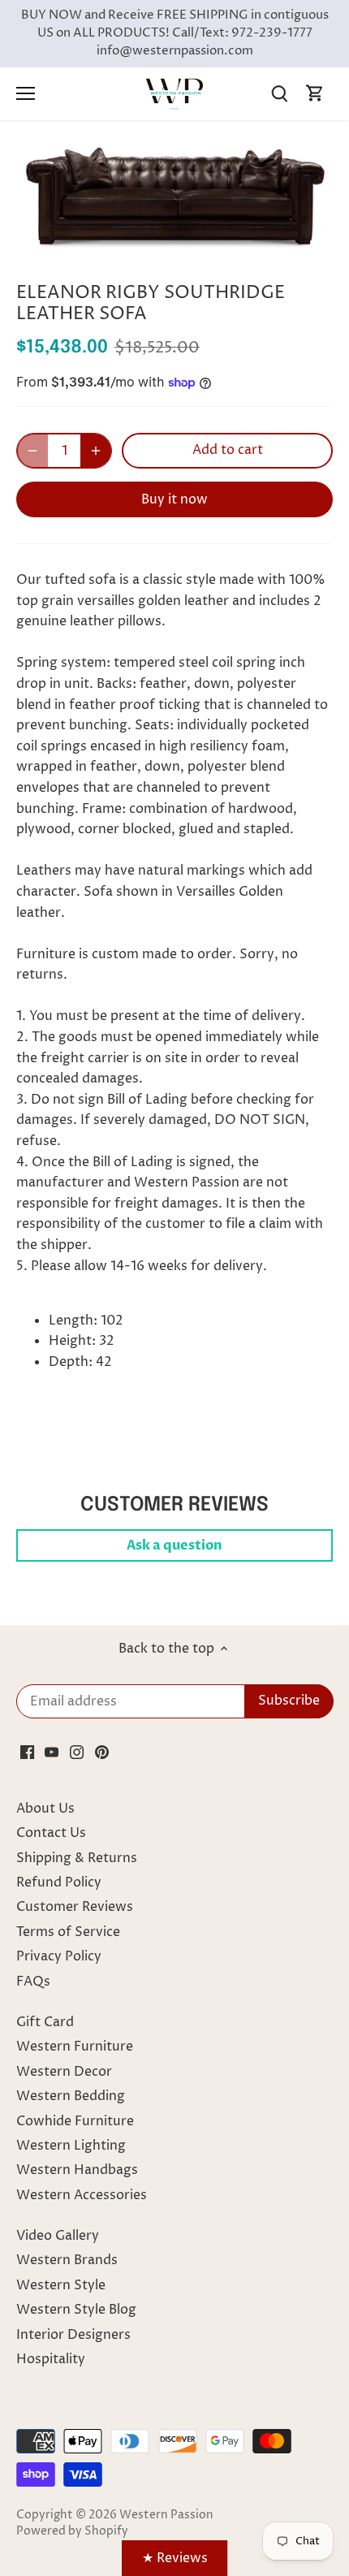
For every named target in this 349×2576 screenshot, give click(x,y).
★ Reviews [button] (175, 2558)
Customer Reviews (75, 1907)
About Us (45, 1809)
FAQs (33, 1982)
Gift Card (45, 2022)
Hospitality (51, 2359)
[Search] (279, 94)
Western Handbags (77, 2170)
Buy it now (174, 499)
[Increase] (96, 451)
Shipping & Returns (77, 1858)
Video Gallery (58, 2236)
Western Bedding (71, 2096)
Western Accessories (82, 2195)
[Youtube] (52, 1752)
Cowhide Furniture (75, 2121)
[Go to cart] (315, 94)
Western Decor (64, 2072)
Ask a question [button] (174, 1545)
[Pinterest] (102, 1752)
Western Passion (166, 2515)
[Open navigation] (26, 93)
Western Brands (67, 2260)
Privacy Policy (59, 1956)
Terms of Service (68, 1932)
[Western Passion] (174, 93)
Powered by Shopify (72, 2531)
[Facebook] (27, 1752)
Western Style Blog (76, 2310)
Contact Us (51, 1833)
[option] (174, 197)
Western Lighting (71, 2146)
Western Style (61, 2285)
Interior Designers (73, 2335)
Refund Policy (59, 1882)
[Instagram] (77, 1752)
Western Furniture (75, 2047)
